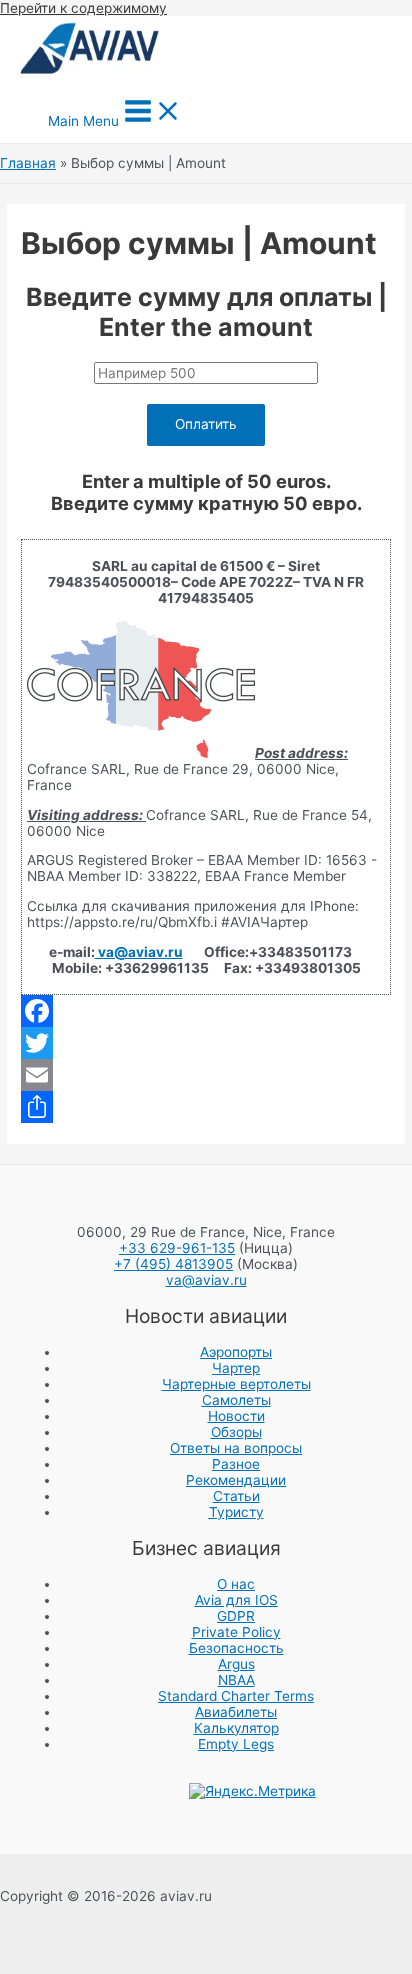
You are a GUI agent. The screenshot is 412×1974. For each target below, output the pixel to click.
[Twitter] (206, 1043)
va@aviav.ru (139, 952)
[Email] (206, 1075)
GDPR (236, 1616)
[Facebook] (206, 1011)
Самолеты (236, 1400)
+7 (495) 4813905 (173, 1264)
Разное (236, 1464)
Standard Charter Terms (236, 1696)
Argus (236, 1664)
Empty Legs (236, 1744)
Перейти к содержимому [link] (83, 8)
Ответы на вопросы (236, 1448)
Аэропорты (236, 1352)
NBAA (236, 1680)
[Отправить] (206, 1107)
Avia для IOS (236, 1600)
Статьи (236, 1496)
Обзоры (236, 1432)
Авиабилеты (236, 1712)
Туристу (236, 1512)
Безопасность (236, 1648)
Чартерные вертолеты (236, 1384)
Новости (236, 1416)
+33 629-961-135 (177, 1248)
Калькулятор (236, 1728)
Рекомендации (236, 1480)
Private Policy (236, 1632)
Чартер (236, 1368)
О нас (236, 1584)
